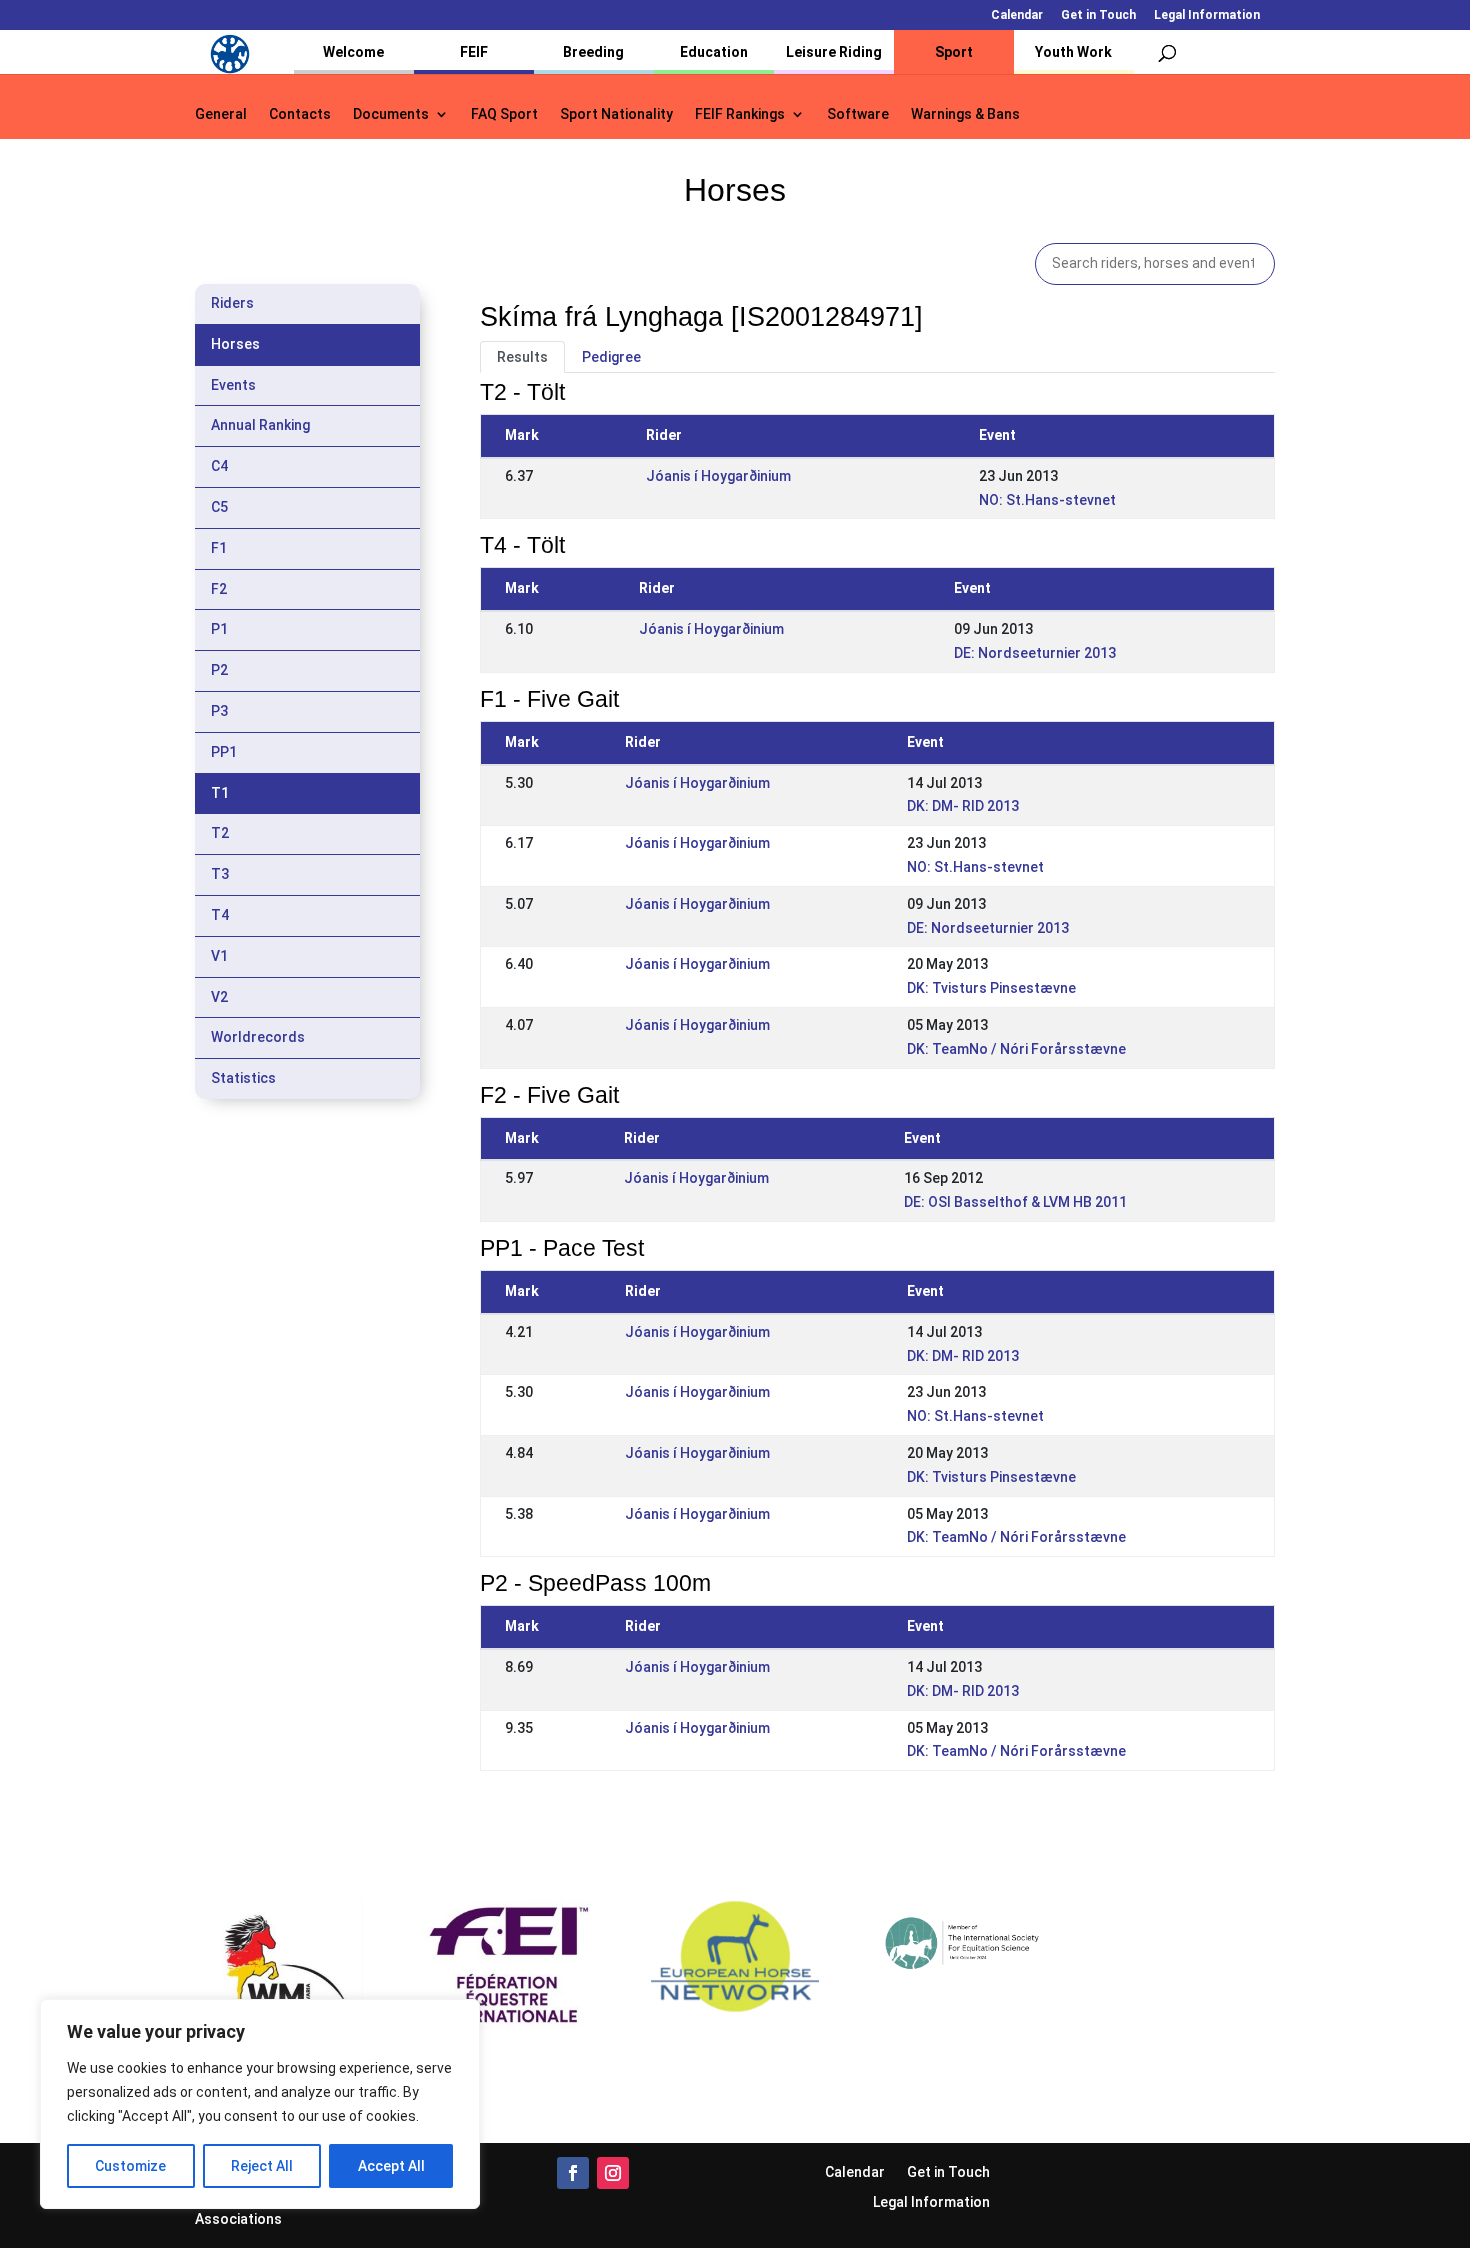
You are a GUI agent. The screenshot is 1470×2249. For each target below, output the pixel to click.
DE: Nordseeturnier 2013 (1035, 653)
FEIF (474, 52)
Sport (954, 52)
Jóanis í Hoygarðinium (718, 476)
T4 (220, 915)
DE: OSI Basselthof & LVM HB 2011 (1015, 1202)
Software (858, 114)
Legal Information (1207, 15)
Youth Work (1073, 52)
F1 (219, 548)
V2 (219, 997)
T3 (220, 874)
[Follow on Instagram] (613, 2173)
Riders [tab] (232, 303)
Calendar (1017, 15)
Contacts (300, 114)
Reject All (262, 2166)
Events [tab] (233, 385)
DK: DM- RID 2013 (963, 806)
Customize (130, 2166)
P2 (219, 670)
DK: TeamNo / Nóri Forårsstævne (1016, 1049)
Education (714, 52)
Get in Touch (1098, 15)
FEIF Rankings (740, 114)
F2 (219, 589)
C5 (219, 507)
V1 (219, 956)
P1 (219, 629)
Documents (391, 114)
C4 (219, 466)
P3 (219, 711)
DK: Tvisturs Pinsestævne (991, 988)
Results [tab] (522, 357)
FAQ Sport (504, 114)
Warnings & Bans (965, 114)
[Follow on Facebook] (573, 2173)
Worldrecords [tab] (258, 1037)
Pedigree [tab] (611, 357)
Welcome (353, 52)
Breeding (593, 52)
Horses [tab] (235, 344)
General (221, 114)
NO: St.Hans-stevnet (1047, 500)
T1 (220, 793)
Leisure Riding (834, 52)
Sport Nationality (616, 114)
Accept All (391, 2166)
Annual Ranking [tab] (260, 425)
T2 (220, 833)
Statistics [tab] (243, 1078)
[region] (260, 2104)
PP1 (224, 752)
